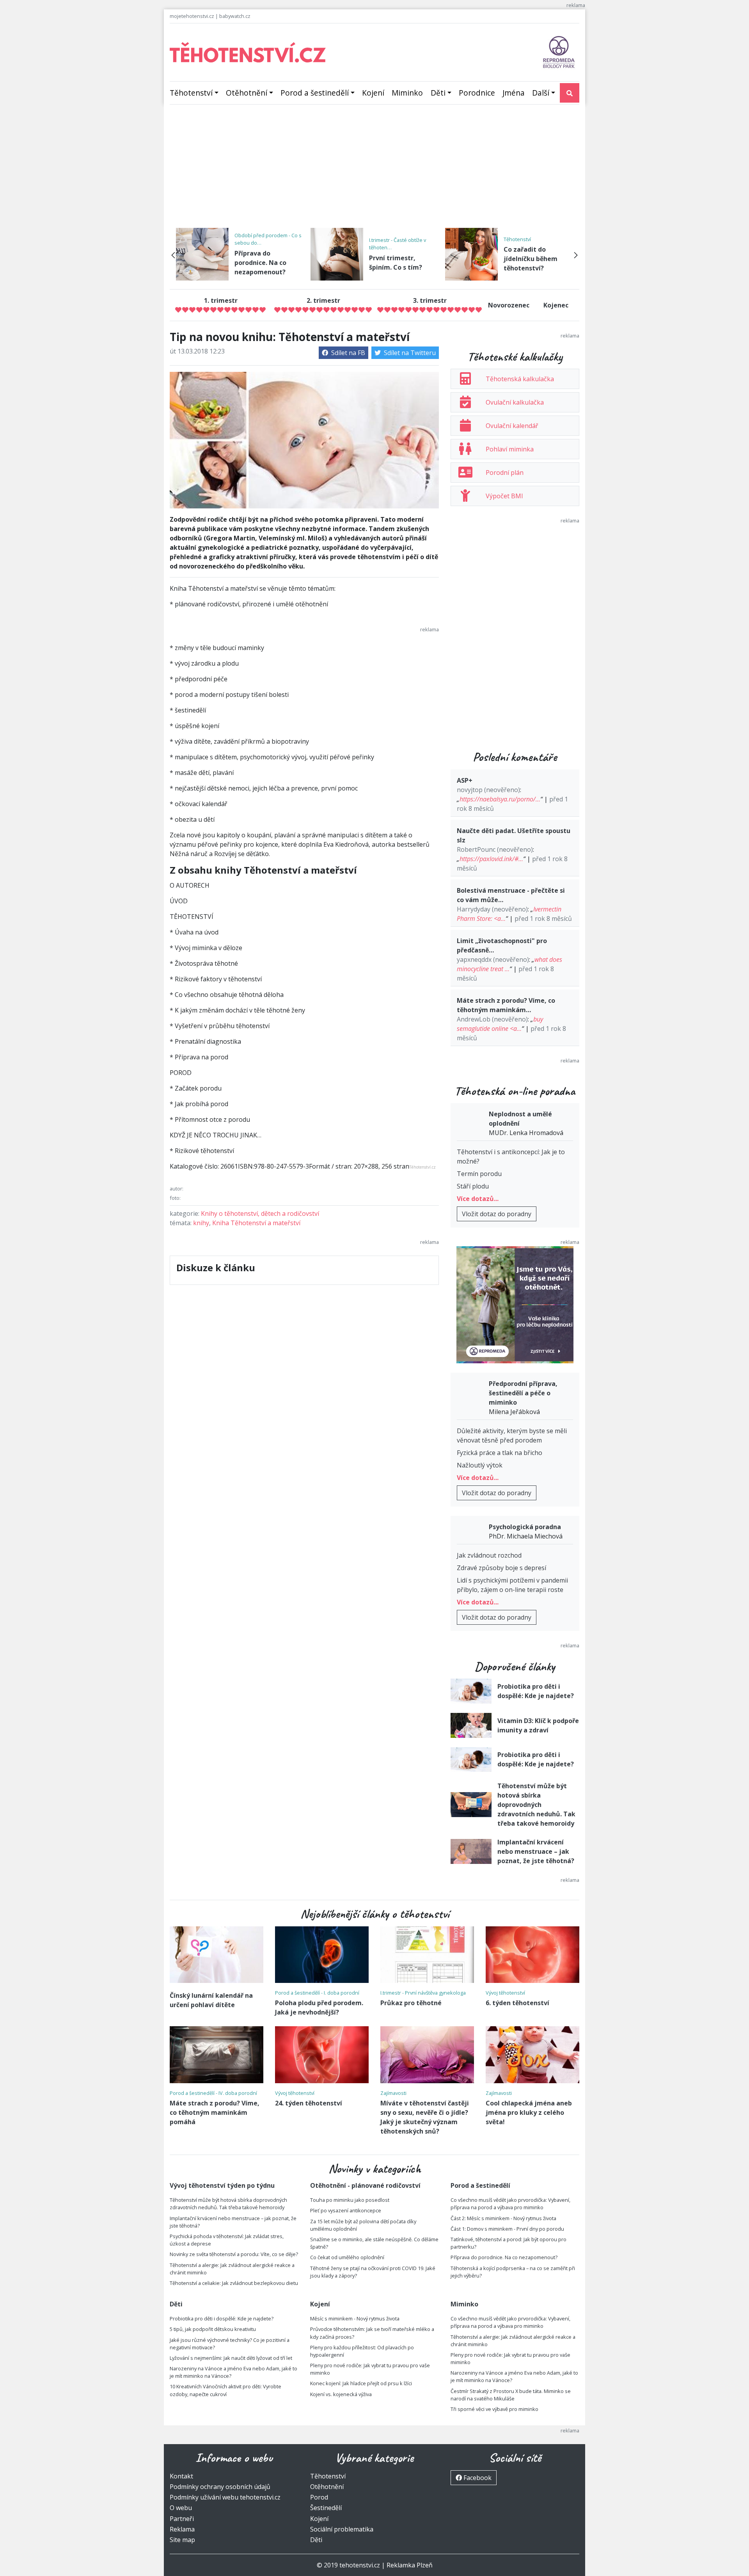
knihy (201, 1223)
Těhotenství (191, 93)
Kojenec (556, 305)
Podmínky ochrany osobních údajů (220, 2487)
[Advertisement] (374, 169)
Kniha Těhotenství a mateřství (256, 1223)
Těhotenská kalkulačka (520, 379)
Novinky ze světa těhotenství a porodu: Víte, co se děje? (234, 2254)
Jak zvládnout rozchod (489, 1555)
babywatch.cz (235, 16)
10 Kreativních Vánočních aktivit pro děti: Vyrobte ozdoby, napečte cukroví (225, 2390)
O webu (181, 2508)
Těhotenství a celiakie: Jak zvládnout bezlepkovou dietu (234, 2283)
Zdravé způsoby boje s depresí (501, 1568)
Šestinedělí (326, 2508)
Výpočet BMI (504, 496)
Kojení (373, 93)
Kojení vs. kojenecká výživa (341, 2394)
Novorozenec (509, 305)
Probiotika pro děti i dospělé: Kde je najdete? (222, 2318)
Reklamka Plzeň (410, 2565)
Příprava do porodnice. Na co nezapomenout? (260, 263)
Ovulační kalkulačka (515, 402)
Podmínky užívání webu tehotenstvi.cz (225, 2497)
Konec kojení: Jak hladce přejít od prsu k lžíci (361, 2383)
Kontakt (181, 2476)
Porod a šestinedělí (315, 93)
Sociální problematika (342, 2529)
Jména (514, 93)
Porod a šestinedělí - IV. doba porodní (213, 2093)
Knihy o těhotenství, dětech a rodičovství (260, 1213)
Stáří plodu (473, 1186)
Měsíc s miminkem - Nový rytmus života (355, 2318)
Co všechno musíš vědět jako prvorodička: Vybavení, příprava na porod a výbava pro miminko (510, 2204)
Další (541, 93)
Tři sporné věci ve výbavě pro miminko (494, 2409)
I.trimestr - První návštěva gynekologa (423, 1993)
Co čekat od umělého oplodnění (347, 2257)
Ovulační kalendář (512, 426)
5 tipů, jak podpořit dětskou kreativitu (213, 2329)
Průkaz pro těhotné (411, 2003)
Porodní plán (505, 473)
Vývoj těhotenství (505, 1993)
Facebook (477, 2478)
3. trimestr (430, 300)
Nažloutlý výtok (480, 1465)
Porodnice (477, 93)
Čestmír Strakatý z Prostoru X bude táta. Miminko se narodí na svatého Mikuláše (511, 2395)
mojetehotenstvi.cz (192, 16)
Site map (182, 2540)
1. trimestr (221, 300)
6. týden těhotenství (517, 2003)
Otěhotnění (247, 93)
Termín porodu (479, 1174)
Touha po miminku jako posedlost (350, 2200)
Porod (319, 2497)
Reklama (182, 2529)
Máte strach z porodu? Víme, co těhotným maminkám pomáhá (215, 2112)
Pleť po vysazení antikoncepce (346, 2210)
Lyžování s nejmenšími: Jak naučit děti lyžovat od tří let (231, 2358)
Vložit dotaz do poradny (497, 1214)
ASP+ (465, 780)
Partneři (182, 2519)
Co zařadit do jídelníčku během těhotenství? (531, 259)
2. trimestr (323, 300)
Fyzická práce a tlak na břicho (500, 1453)
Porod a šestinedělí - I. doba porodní (317, 1993)
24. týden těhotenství (309, 2103)
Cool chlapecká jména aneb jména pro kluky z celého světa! (529, 2112)
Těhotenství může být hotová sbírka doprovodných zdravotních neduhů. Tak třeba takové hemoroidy (536, 1805)
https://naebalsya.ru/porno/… (500, 799)
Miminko (407, 93)
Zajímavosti (393, 2093)
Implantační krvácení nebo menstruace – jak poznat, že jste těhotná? (536, 1851)
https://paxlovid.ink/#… (491, 859)
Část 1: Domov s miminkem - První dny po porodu (507, 2229)
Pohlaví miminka (510, 449)
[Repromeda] (559, 52)
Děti (438, 93)
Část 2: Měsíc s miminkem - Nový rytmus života (503, 2218)
